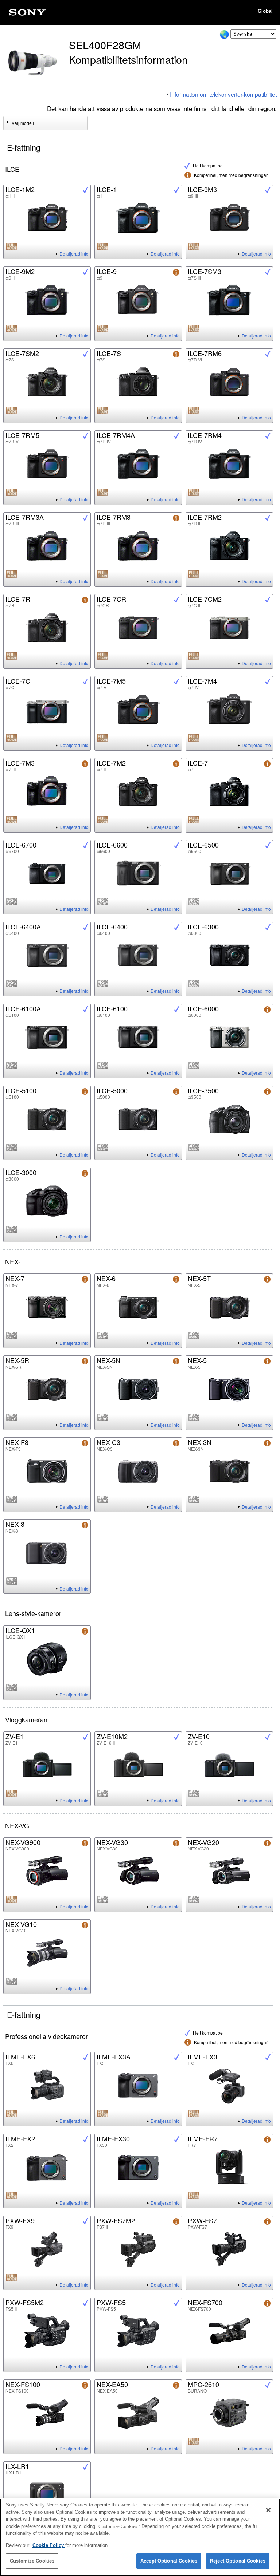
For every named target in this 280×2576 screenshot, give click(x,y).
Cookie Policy (49, 2545)
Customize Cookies (32, 2561)
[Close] (268, 2510)
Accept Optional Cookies (169, 2561)
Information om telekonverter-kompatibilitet (223, 94)
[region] (140, 2537)
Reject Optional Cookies (238, 2561)
